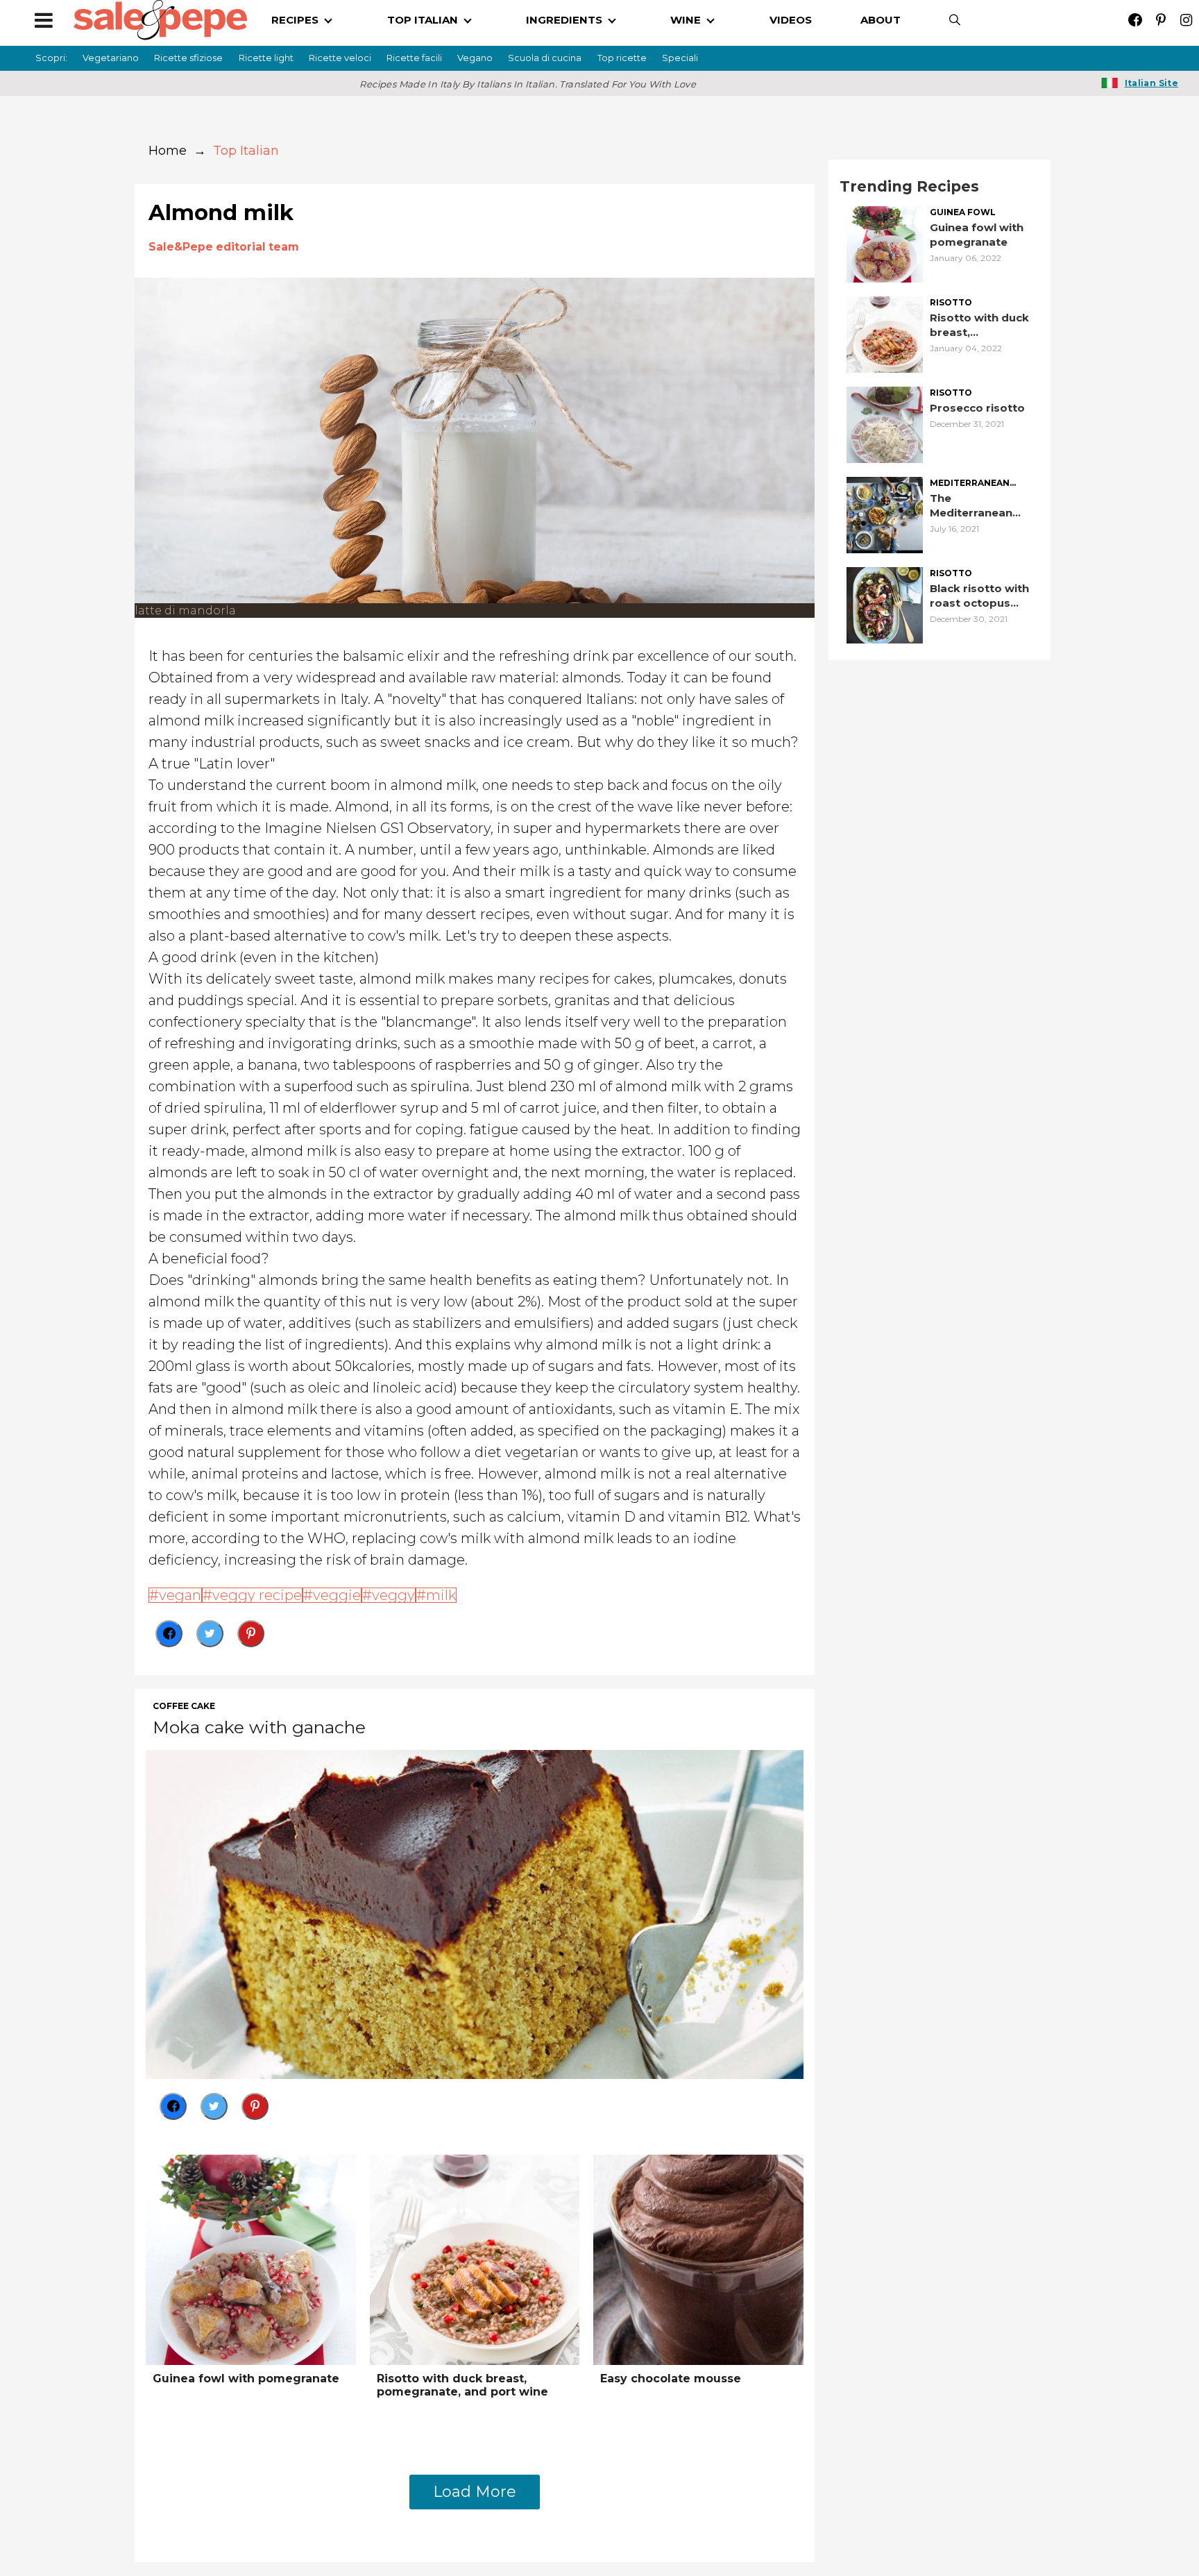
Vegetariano (111, 58)
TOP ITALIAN (423, 20)
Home (168, 151)
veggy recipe (257, 1595)
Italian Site (1151, 83)
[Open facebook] (1135, 20)
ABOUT (881, 20)
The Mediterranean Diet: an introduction (971, 506)
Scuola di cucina (545, 58)
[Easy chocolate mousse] (698, 2258)
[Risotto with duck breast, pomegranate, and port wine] (475, 2258)
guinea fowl (963, 212)
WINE (686, 20)
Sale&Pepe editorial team (224, 247)
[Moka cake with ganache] (475, 1913)
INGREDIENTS (564, 20)
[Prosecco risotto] (885, 424)
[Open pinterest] (1160, 20)
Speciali (680, 58)
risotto (951, 303)
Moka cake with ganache (259, 1727)
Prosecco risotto (977, 408)
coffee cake (184, 1706)
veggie (337, 1595)
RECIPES (295, 20)
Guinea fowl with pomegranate (246, 2379)
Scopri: (51, 58)
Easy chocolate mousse (671, 2379)
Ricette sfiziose (188, 58)
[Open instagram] (1186, 20)
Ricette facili (414, 58)
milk (441, 1595)
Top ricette (622, 58)
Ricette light (266, 58)
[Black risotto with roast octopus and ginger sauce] (885, 604)
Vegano (475, 58)
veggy (393, 1595)
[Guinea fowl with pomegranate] (251, 2258)
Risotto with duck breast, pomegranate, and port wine (462, 2385)
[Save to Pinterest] (251, 1634)
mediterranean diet (970, 483)
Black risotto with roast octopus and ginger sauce (979, 596)
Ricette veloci (340, 58)
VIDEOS (791, 20)
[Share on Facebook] (169, 1634)
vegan (180, 1595)
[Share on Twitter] (210, 1634)
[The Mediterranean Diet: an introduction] (885, 514)
